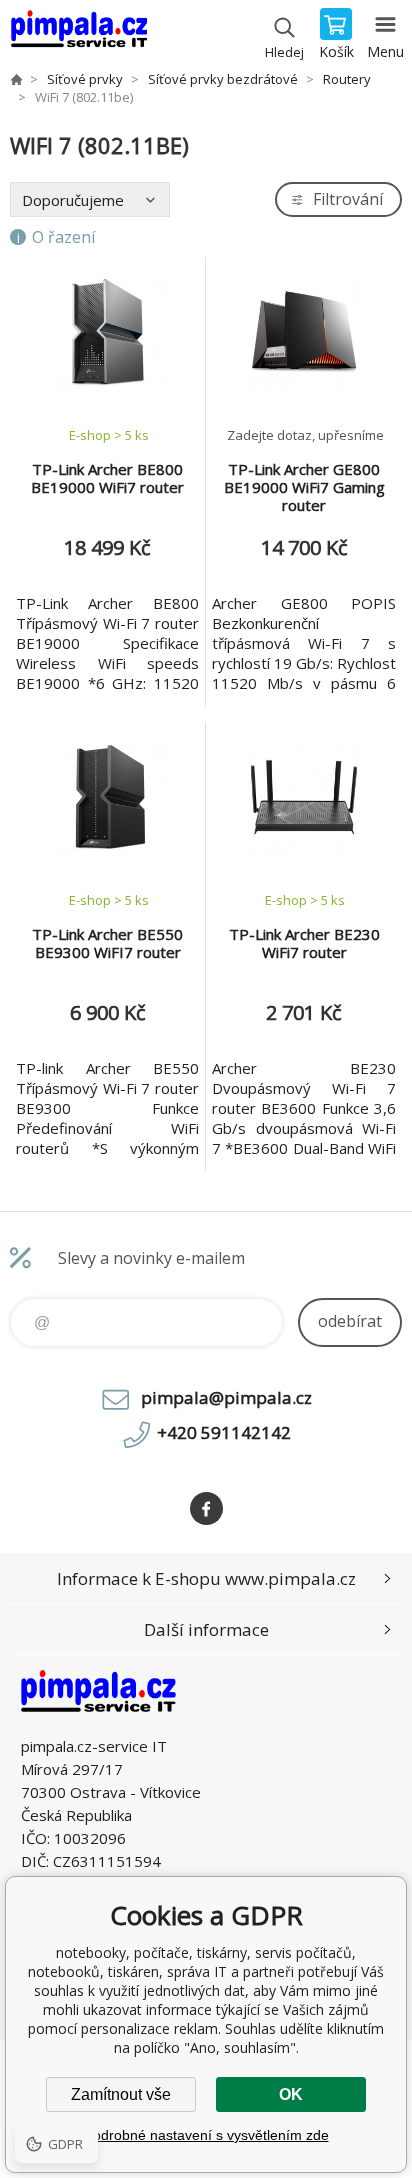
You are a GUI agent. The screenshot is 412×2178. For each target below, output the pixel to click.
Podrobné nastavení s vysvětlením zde (206, 2135)
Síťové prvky (85, 79)
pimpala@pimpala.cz (226, 1397)
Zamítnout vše (121, 2094)
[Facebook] (206, 1508)
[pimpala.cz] (16, 79)
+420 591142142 (224, 1432)
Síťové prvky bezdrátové (223, 79)
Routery (347, 79)
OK (291, 2094)
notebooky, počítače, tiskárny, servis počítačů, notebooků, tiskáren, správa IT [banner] (78, 35)
